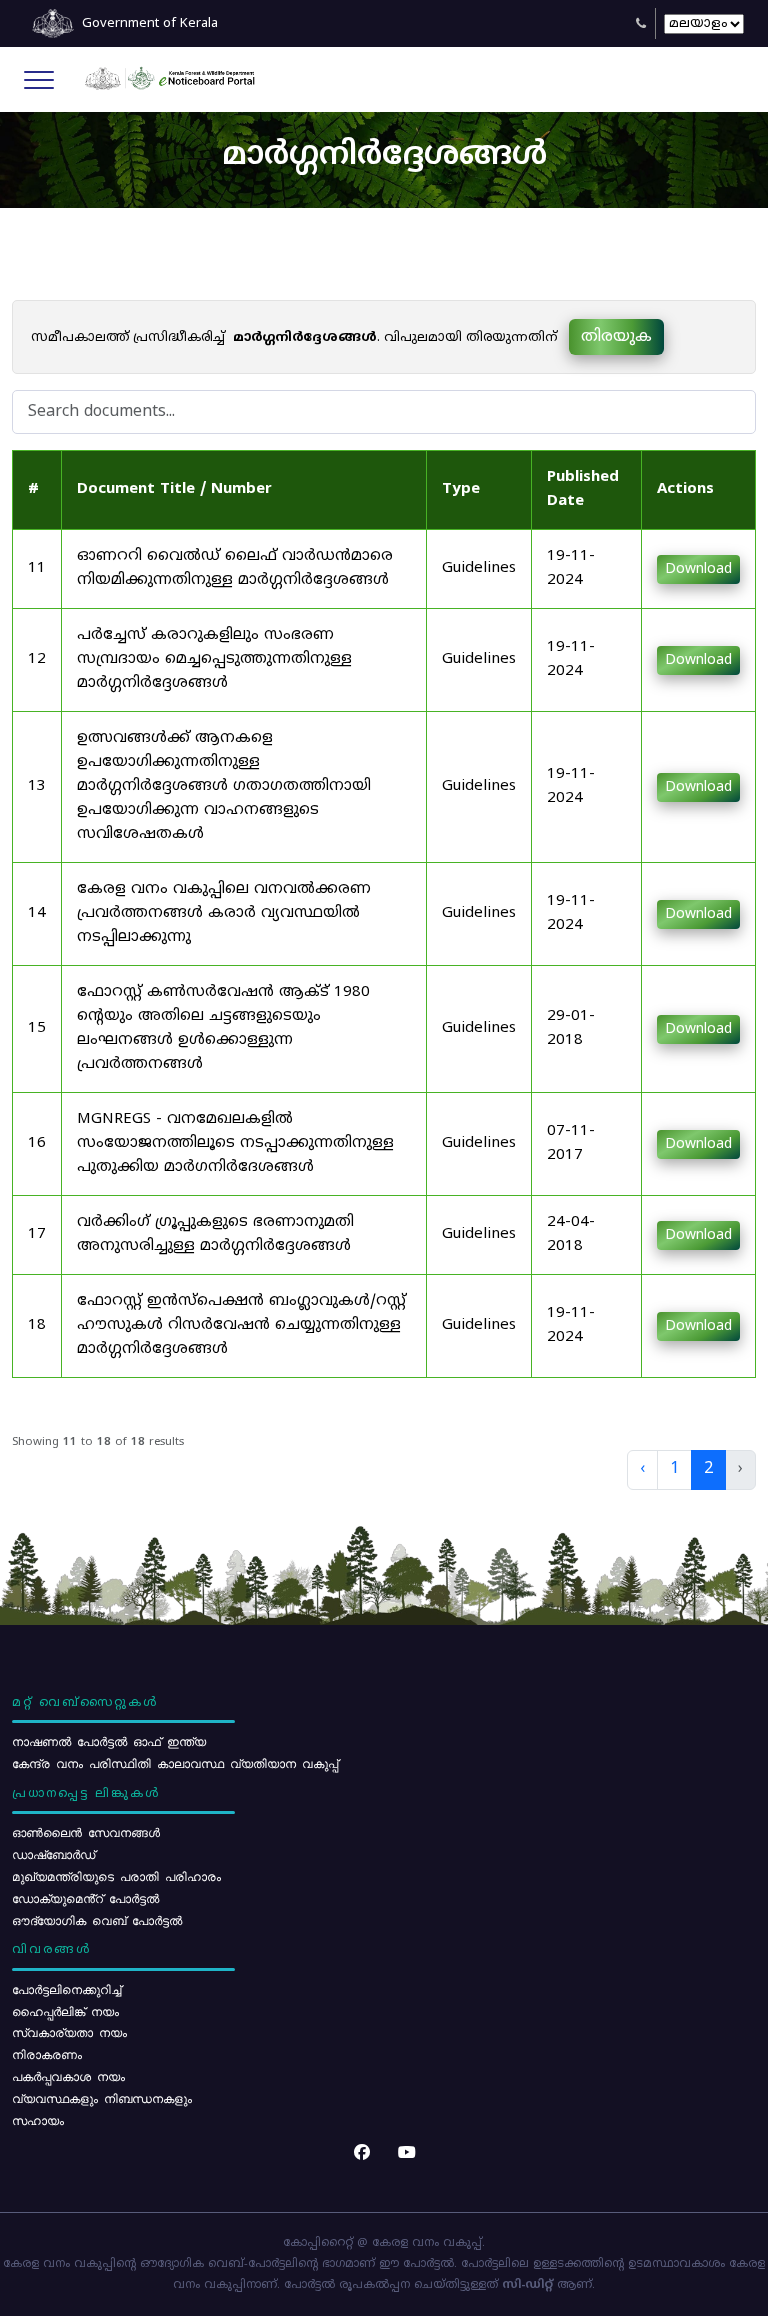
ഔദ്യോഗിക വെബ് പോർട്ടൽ (97, 1920)
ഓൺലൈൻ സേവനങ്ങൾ (86, 1832)
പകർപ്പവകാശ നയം (68, 2076)
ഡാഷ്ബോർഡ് (53, 1854)
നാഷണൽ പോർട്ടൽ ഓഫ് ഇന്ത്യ (109, 1741)
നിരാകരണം (47, 2054)
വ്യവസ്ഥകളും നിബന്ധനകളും (102, 2098)
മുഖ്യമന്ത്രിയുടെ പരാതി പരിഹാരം (116, 1876)
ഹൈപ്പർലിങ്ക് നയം (65, 2011)
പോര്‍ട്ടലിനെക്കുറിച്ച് (66, 1989)
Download (698, 569)
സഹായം (38, 2120)
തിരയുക (616, 337)
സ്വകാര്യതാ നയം (69, 2032)
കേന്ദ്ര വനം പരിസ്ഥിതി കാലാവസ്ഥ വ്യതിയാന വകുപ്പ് (175, 1763)
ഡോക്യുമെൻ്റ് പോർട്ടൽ (85, 1898)
